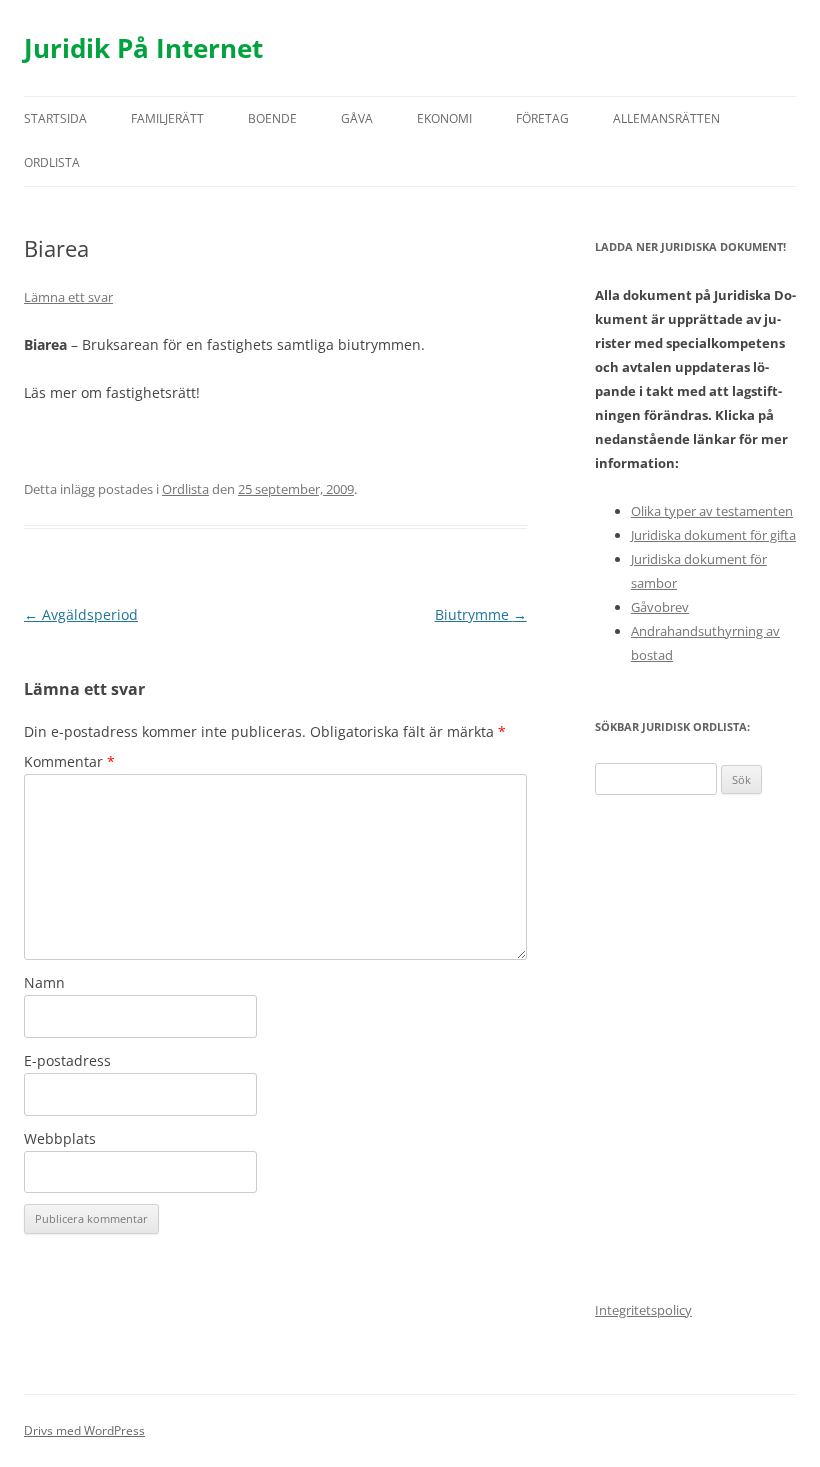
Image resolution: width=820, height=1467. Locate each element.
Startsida (55, 118)
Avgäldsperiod (81, 614)
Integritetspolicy (643, 1310)
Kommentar (69, 761)
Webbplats (60, 1138)
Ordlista (52, 162)
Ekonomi (444, 118)
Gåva (357, 118)
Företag (542, 118)
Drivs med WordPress (84, 1430)
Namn (44, 982)
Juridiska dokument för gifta (713, 535)
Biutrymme (481, 614)
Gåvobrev (660, 607)
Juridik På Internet (143, 48)
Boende (272, 118)
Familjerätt (167, 118)
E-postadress (67, 1060)
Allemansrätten (666, 118)
